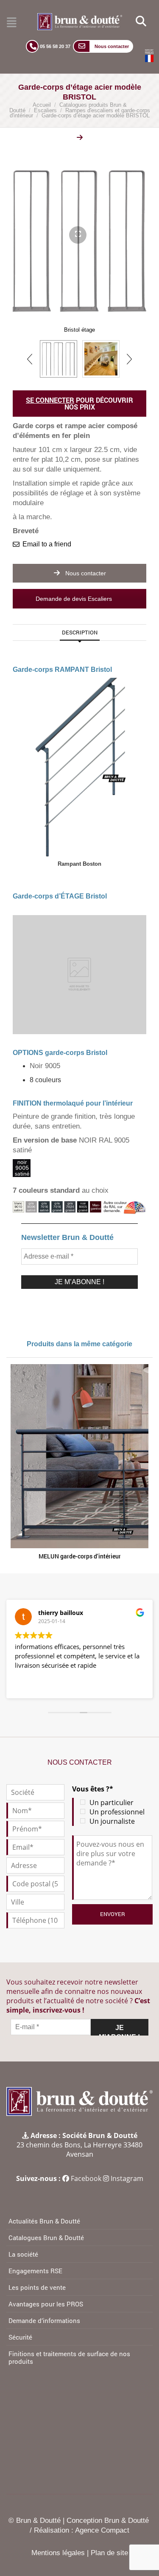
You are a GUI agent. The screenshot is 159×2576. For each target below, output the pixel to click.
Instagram (127, 2178)
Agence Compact (102, 2530)
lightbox (86, 139)
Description (80, 632)
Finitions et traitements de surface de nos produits (69, 2357)
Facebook (86, 2178)
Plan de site (109, 2553)
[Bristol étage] (59, 359)
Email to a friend (47, 544)
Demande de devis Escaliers (75, 599)
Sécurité (20, 2337)
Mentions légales (58, 2553)
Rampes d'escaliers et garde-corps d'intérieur (80, 113)
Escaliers (45, 110)
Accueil (42, 105)
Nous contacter (85, 573)
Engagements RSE (35, 2271)
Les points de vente (37, 2287)
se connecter (50, 400)
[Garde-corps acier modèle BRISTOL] (101, 359)
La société (23, 2254)
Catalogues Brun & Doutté (46, 2238)
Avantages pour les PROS (46, 2304)
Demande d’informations (44, 2320)
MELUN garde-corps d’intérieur (80, 1556)
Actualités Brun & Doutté (44, 2221)
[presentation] (30, 359)
